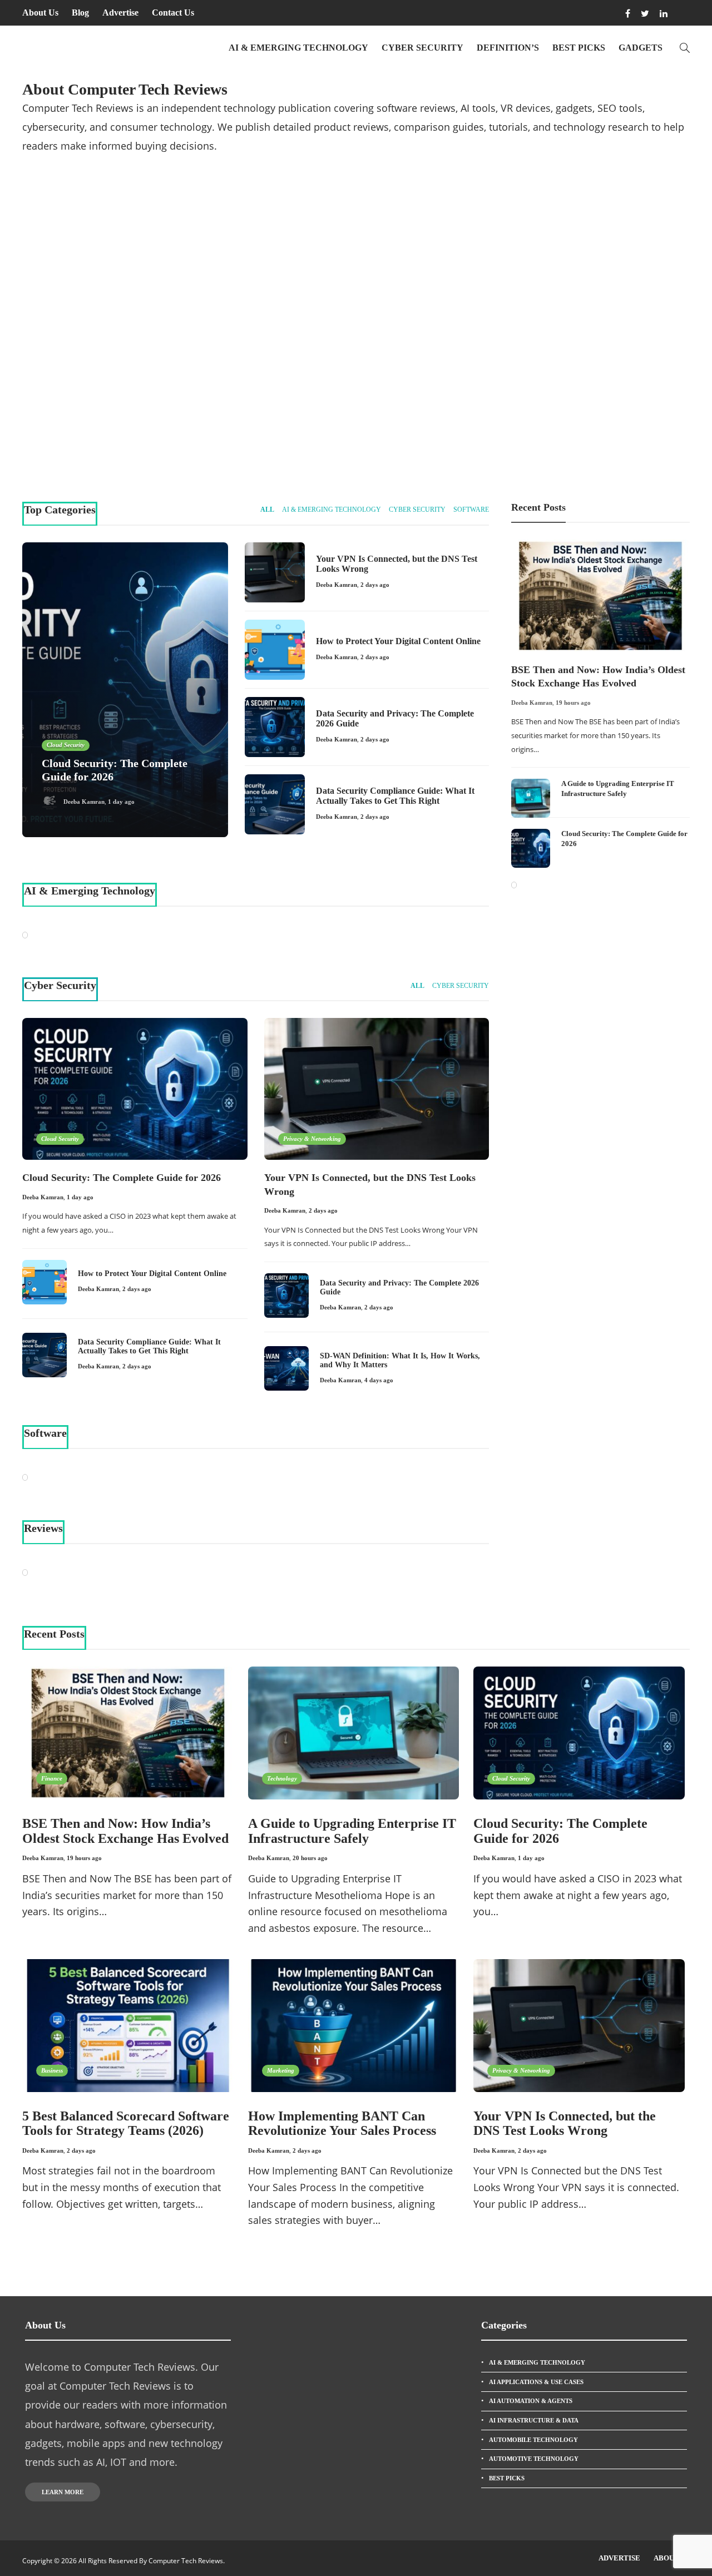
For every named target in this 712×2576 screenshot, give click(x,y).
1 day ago (121, 434)
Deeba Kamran (83, 434)
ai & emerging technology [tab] (332, 510)
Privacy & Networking (416, 273)
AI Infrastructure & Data (534, 2420)
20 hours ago (310, 1858)
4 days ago (379, 1380)
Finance (52, 1778)
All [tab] (267, 510)
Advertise (120, 13)
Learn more (63, 2492)
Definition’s (508, 48)
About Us (40, 13)
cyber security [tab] (417, 510)
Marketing (281, 2070)
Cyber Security (422, 48)
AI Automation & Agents (531, 2401)
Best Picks (579, 48)
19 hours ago (573, 703)
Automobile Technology (533, 2440)
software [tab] (471, 510)
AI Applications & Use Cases (536, 2382)
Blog (80, 13)
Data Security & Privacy (585, 273)
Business (52, 2070)
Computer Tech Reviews (186, 2561)
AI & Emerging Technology (298, 48)
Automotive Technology (534, 2459)
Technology (282, 1778)
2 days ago (462, 434)
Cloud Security (65, 392)
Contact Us (173, 13)
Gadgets (641, 48)
